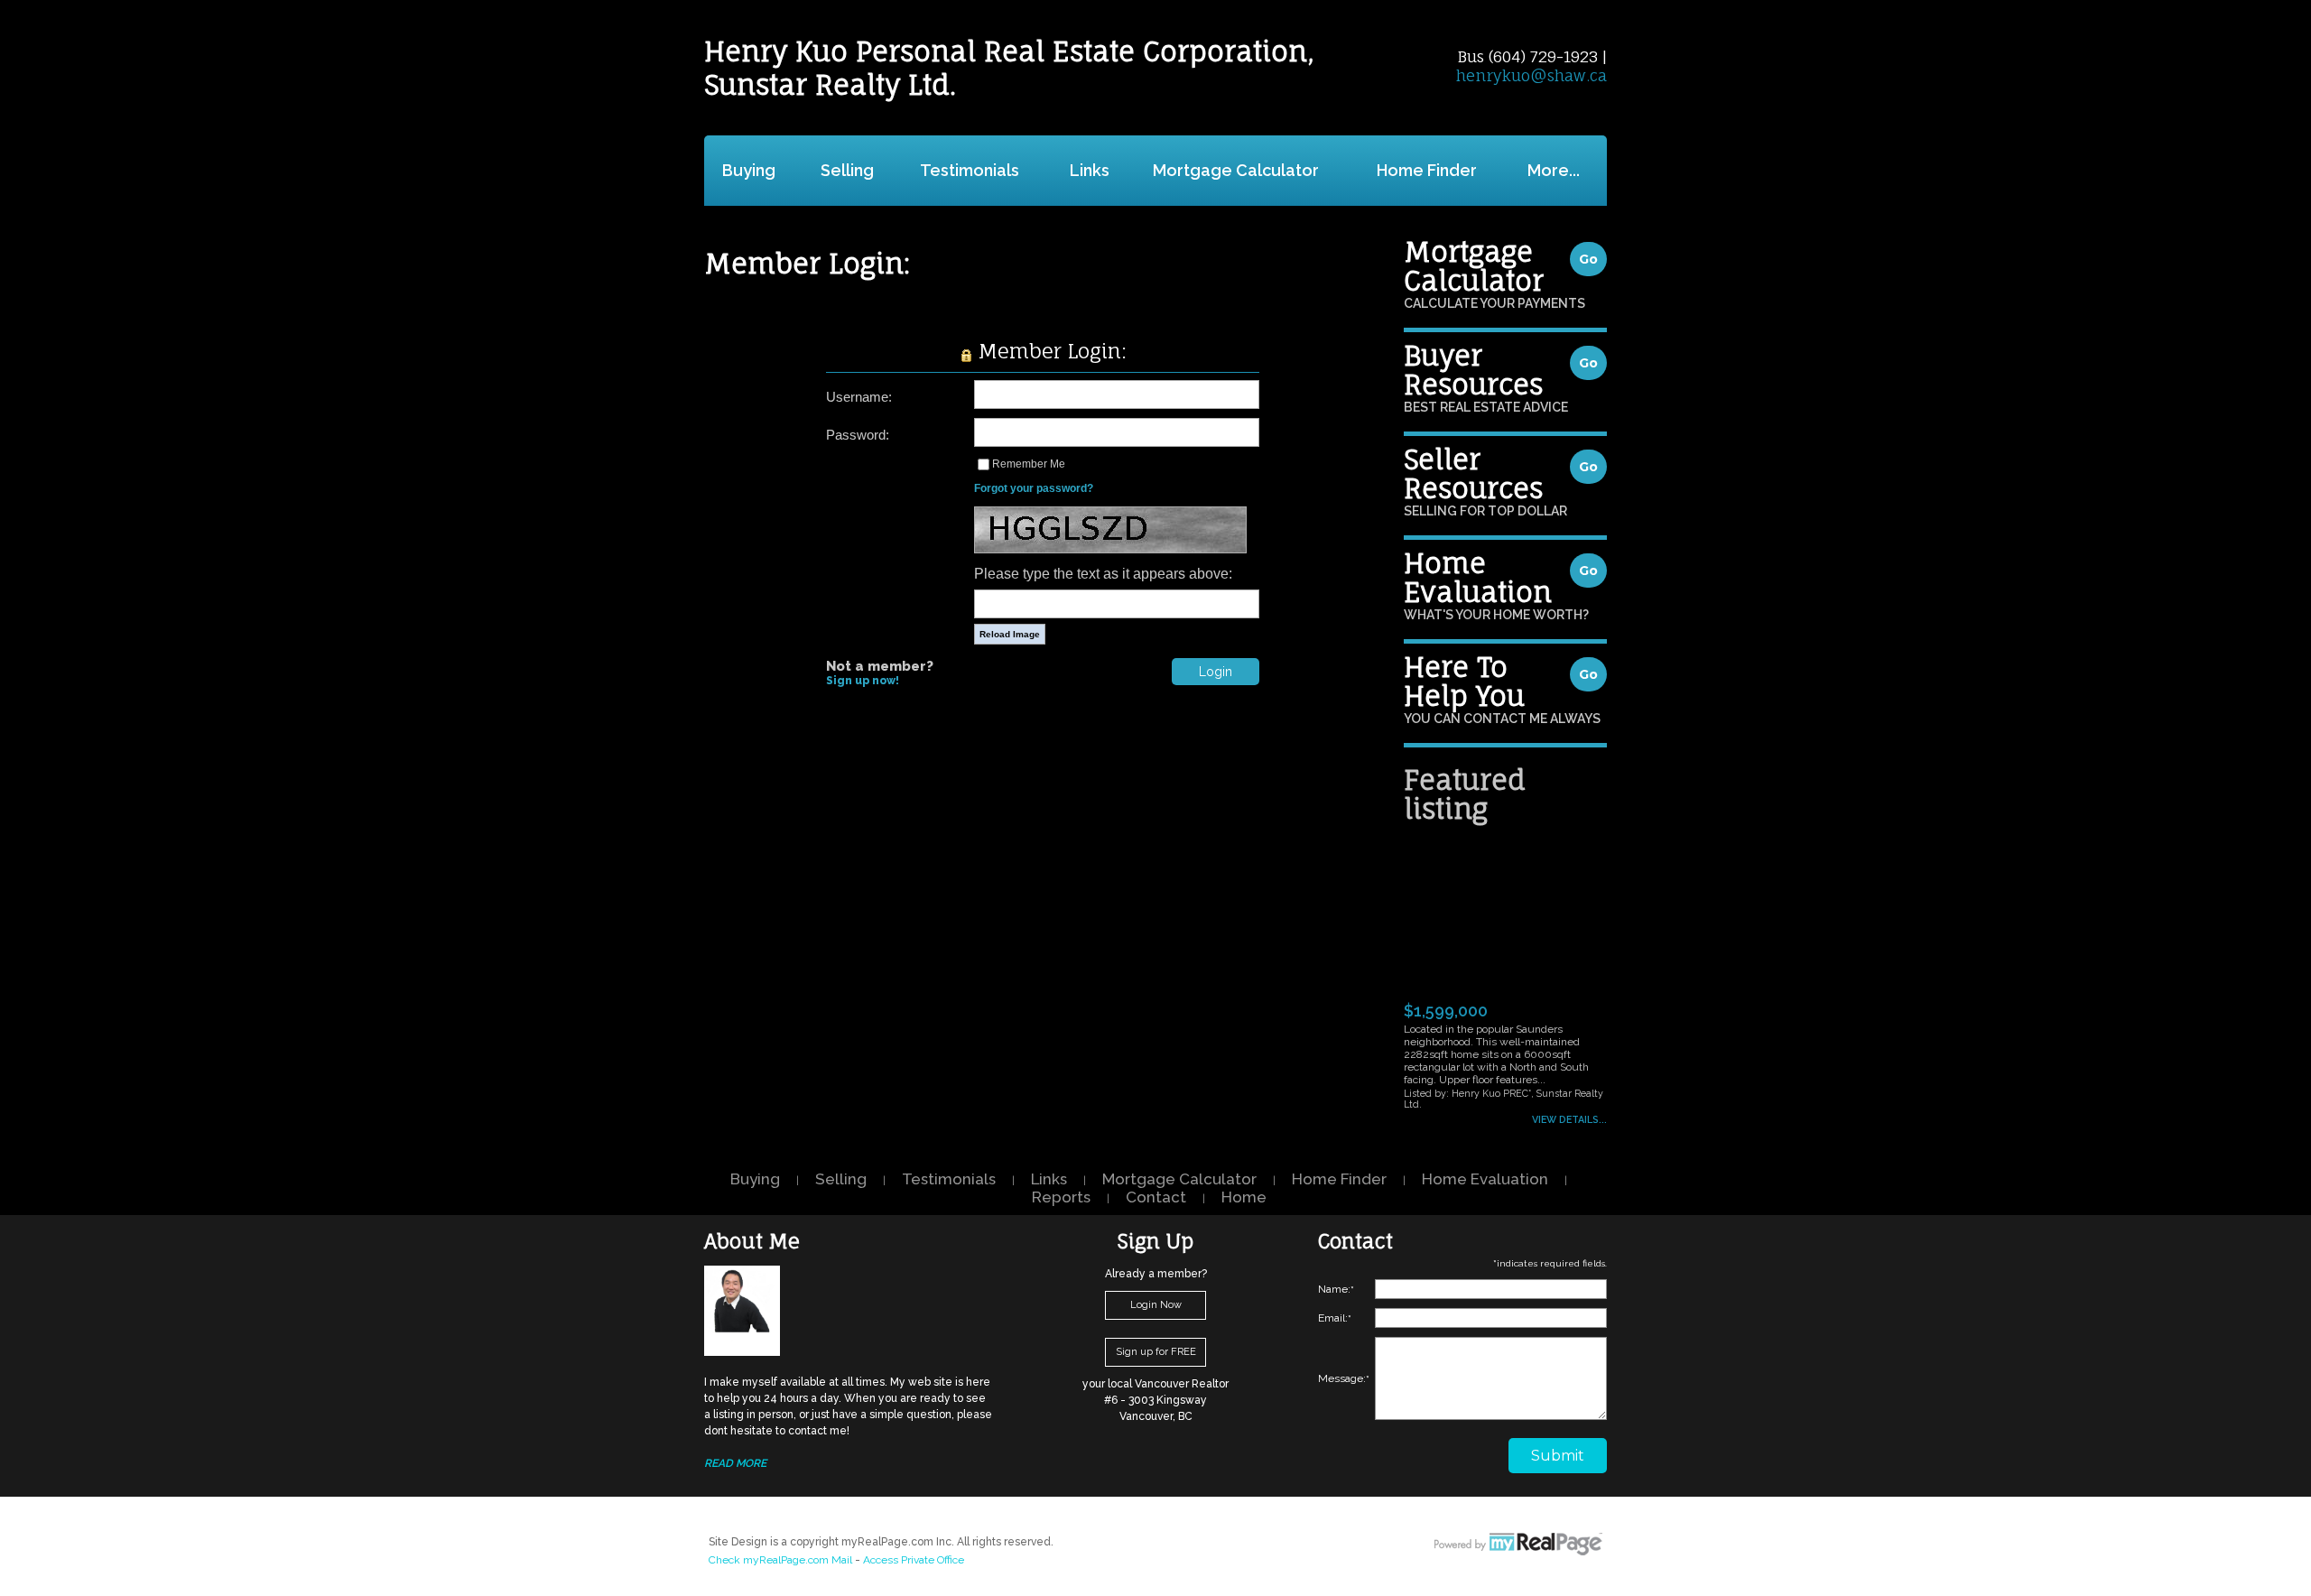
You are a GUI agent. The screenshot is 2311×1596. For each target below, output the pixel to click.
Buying (749, 170)
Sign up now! (863, 681)
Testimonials (970, 170)
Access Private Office (914, 1560)
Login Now (1156, 1305)
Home (1244, 1197)
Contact (1156, 1197)
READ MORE (735, 1463)
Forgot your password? (1034, 488)
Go (1588, 259)
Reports (1061, 1197)
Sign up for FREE (1156, 1352)
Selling (847, 170)
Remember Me (1029, 464)
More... (1554, 170)
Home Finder (1427, 170)
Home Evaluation (1485, 1179)
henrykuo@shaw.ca (1531, 75)
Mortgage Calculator (1236, 170)
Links (1090, 170)
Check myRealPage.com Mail (780, 1560)
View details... (1569, 1119)
